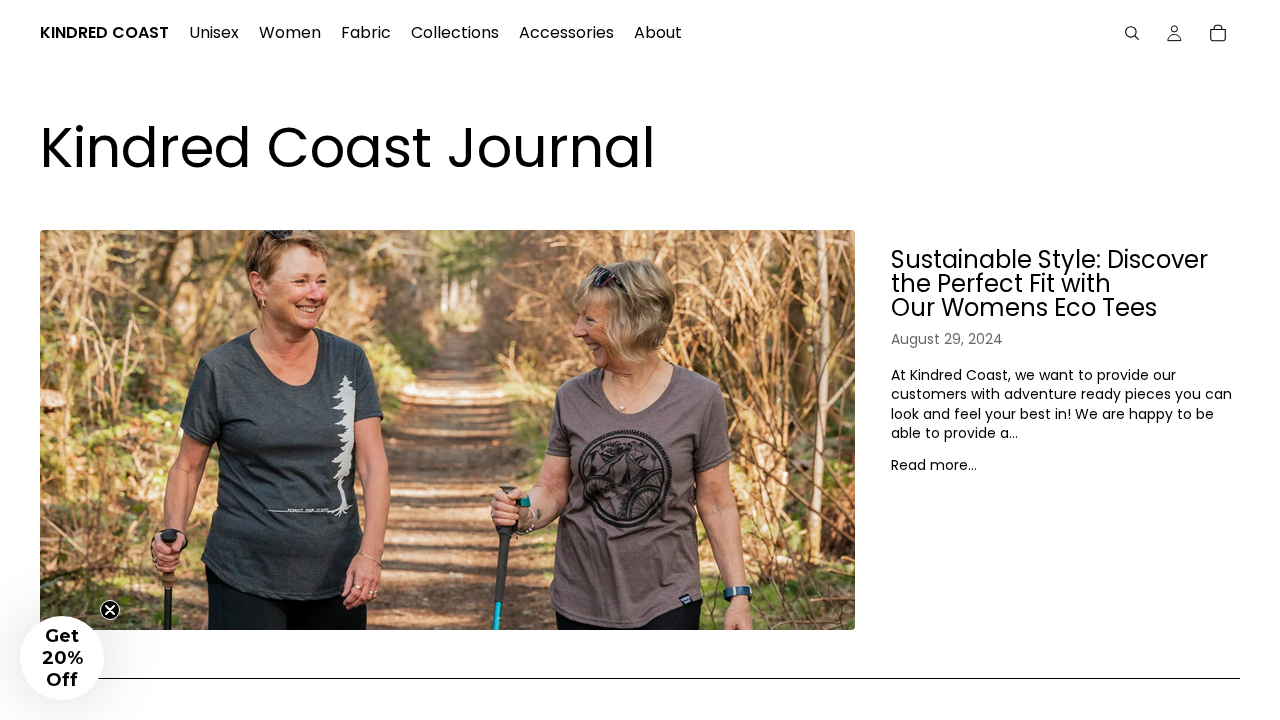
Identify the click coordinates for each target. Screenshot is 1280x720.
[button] (62, 658)
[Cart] (1218, 33)
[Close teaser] (110, 610)
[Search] (1132, 33)
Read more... (934, 465)
